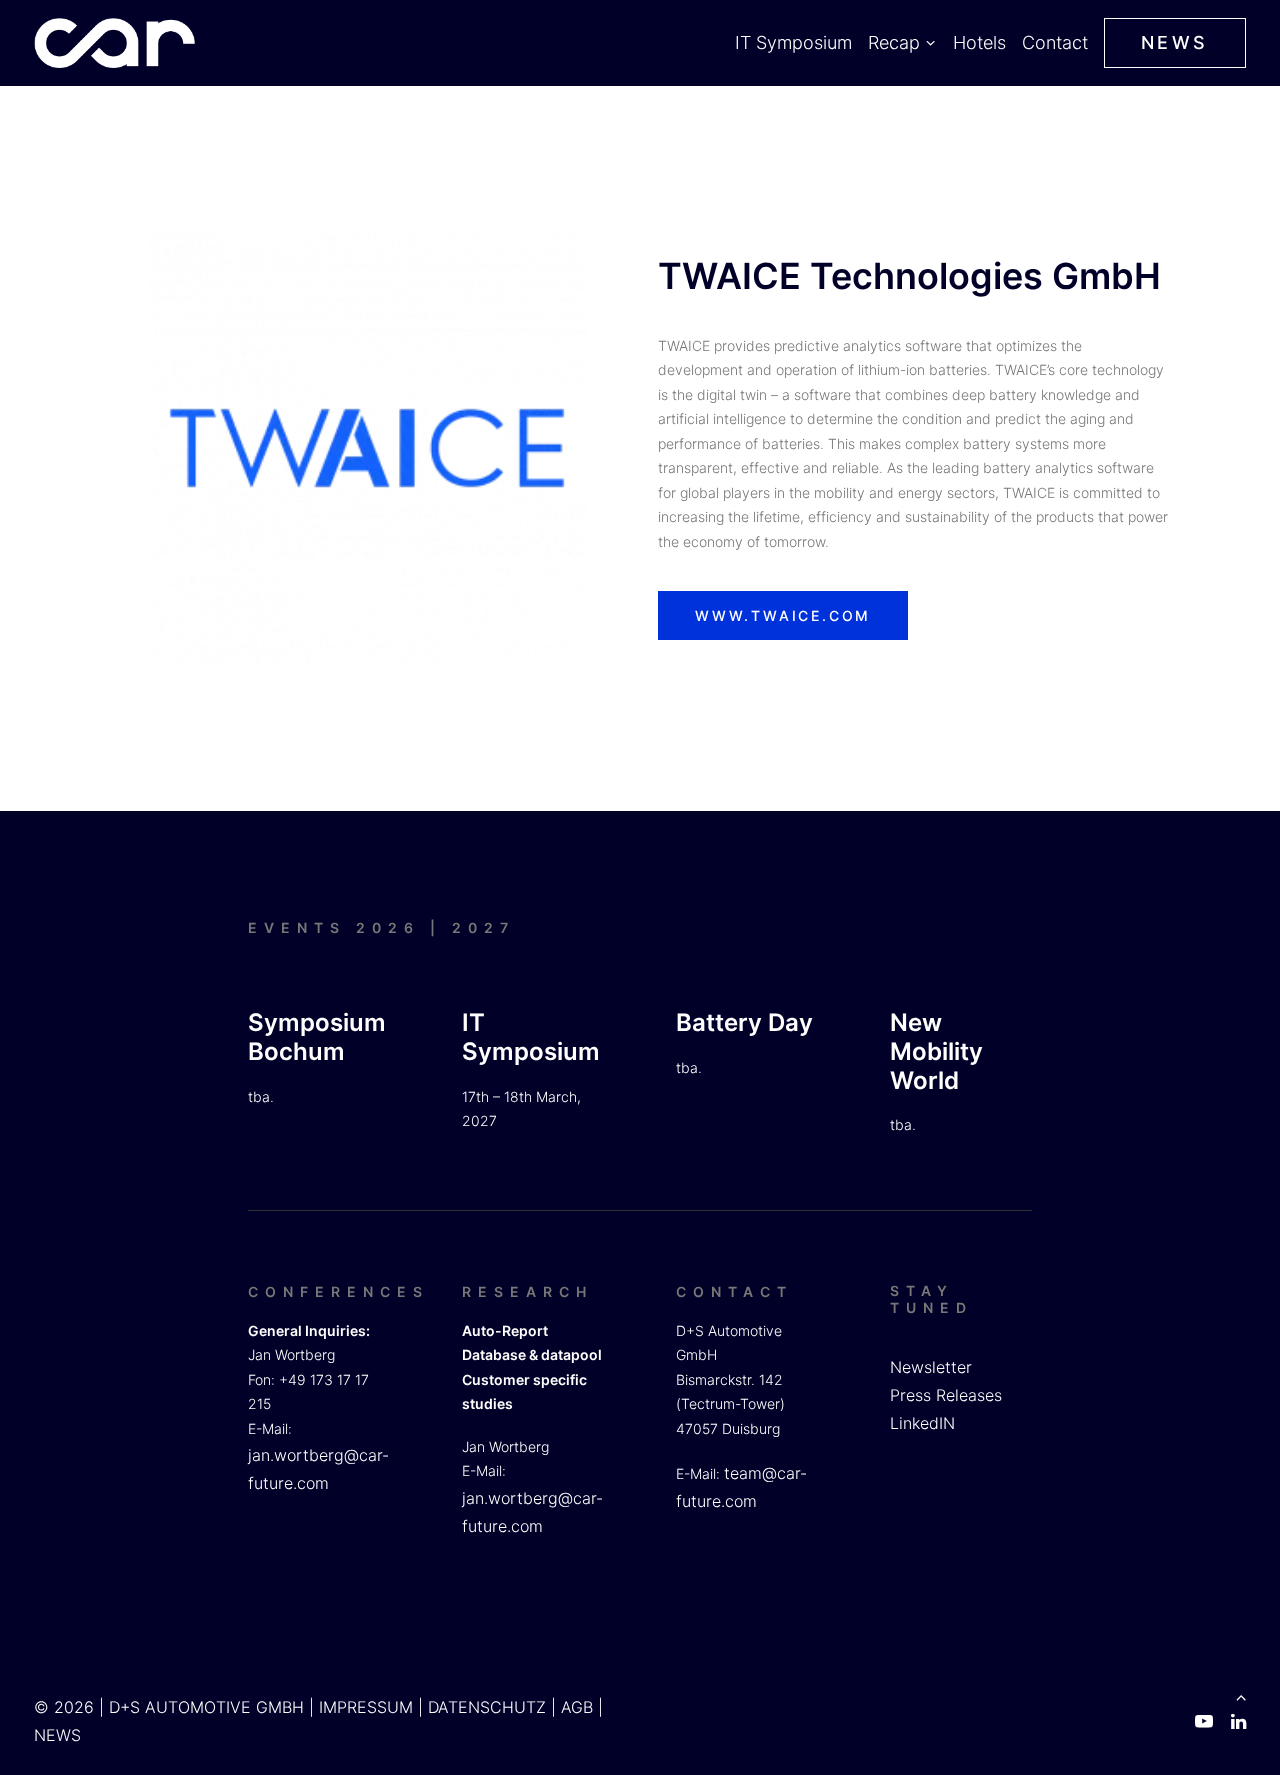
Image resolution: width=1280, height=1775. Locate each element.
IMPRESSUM (366, 1707)
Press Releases (946, 1395)
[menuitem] (796, 43)
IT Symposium (793, 42)
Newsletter (931, 1367)
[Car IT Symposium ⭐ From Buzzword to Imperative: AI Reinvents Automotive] (114, 43)
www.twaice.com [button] (783, 615)
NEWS (57, 1735)
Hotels (979, 42)
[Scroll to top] (1241, 1695)
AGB (577, 1707)
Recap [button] (894, 42)
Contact (1055, 42)
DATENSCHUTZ (487, 1707)
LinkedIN (922, 1423)
